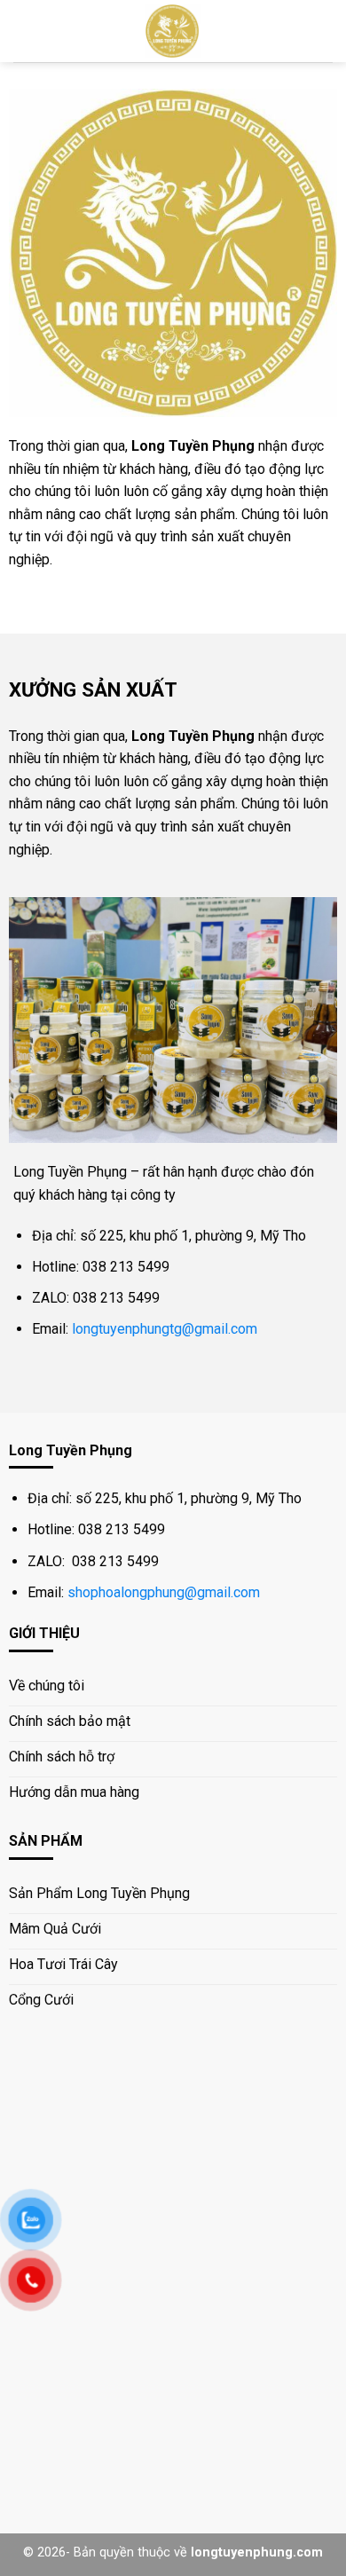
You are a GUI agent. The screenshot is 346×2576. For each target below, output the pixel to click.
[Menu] (24, 31)
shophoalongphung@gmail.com (164, 1592)
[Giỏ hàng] (324, 31)
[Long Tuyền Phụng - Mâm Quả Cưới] (173, 31)
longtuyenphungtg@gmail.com (165, 1329)
